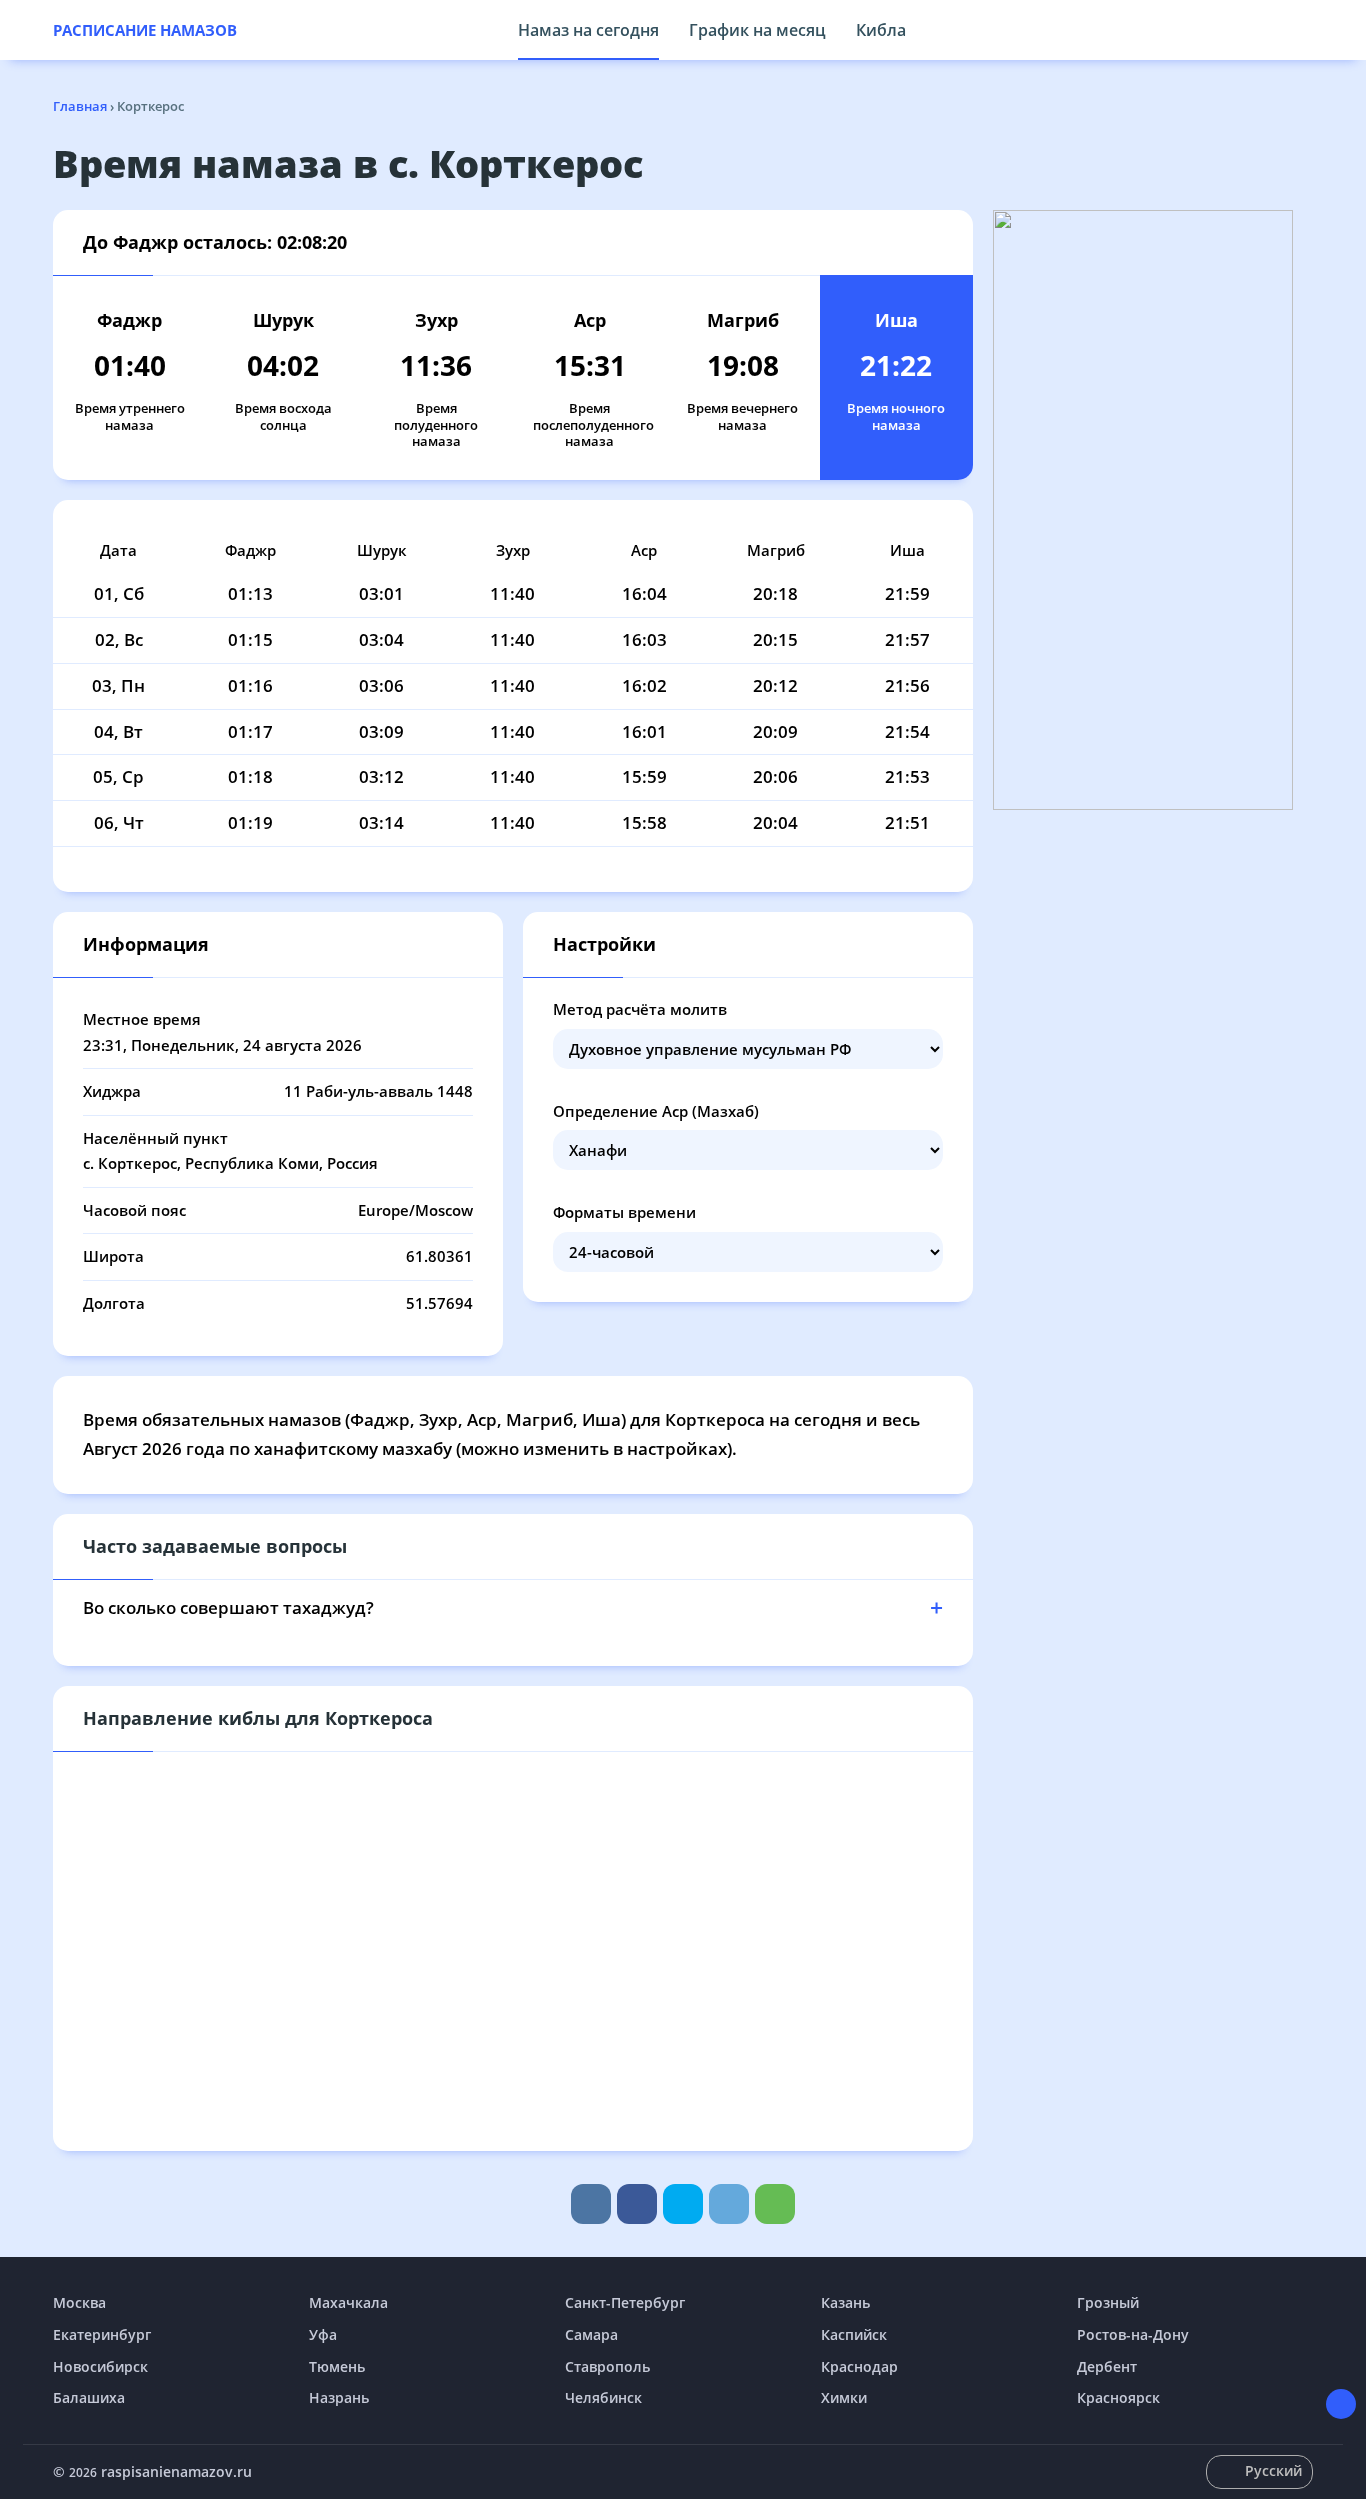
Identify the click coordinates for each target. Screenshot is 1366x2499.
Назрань (339, 2397)
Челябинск (603, 2397)
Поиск (1303, 30)
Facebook (637, 2204)
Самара (591, 2334)
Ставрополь (607, 2366)
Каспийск (854, 2334)
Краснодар (859, 2366)
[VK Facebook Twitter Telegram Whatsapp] (683, 2204)
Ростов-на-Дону (1133, 2334)
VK (591, 2204)
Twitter (683, 2204)
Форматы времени (624, 1212)
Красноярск (1118, 2397)
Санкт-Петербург (625, 2302)
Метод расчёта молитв (640, 1009)
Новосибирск (100, 2366)
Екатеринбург (102, 2334)
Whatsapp (775, 2204)
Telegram (729, 2204)
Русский (1273, 2470)
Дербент (1107, 2366)
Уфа (323, 2334)
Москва (79, 2302)
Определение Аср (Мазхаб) (656, 1111)
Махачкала (348, 2302)
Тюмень (337, 2366)
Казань (845, 2302)
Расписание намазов (145, 30)
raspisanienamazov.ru (176, 2471)
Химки (844, 2397)
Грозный (1108, 2302)
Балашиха (89, 2397)
